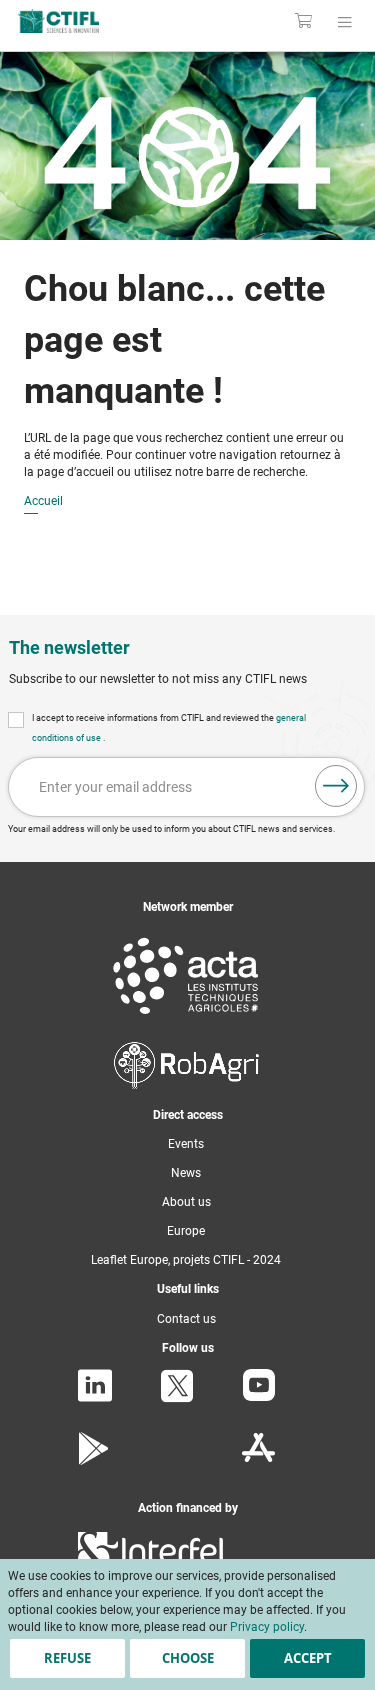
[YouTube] (259, 1397)
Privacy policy (267, 1627)
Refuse (67, 1658)
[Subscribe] (336, 786)
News (186, 1173)
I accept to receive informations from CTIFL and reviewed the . (169, 728)
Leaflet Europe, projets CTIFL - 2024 (186, 1260)
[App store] (258, 1461)
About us (186, 1202)
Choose (188, 1658)
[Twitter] (177, 1399)
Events (186, 1144)
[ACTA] (186, 1018)
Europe (186, 1231)
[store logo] (80, 21)
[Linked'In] (95, 1398)
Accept (308, 1658)
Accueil (43, 501)
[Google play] (94, 1461)
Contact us (186, 1319)
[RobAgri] (186, 1085)
